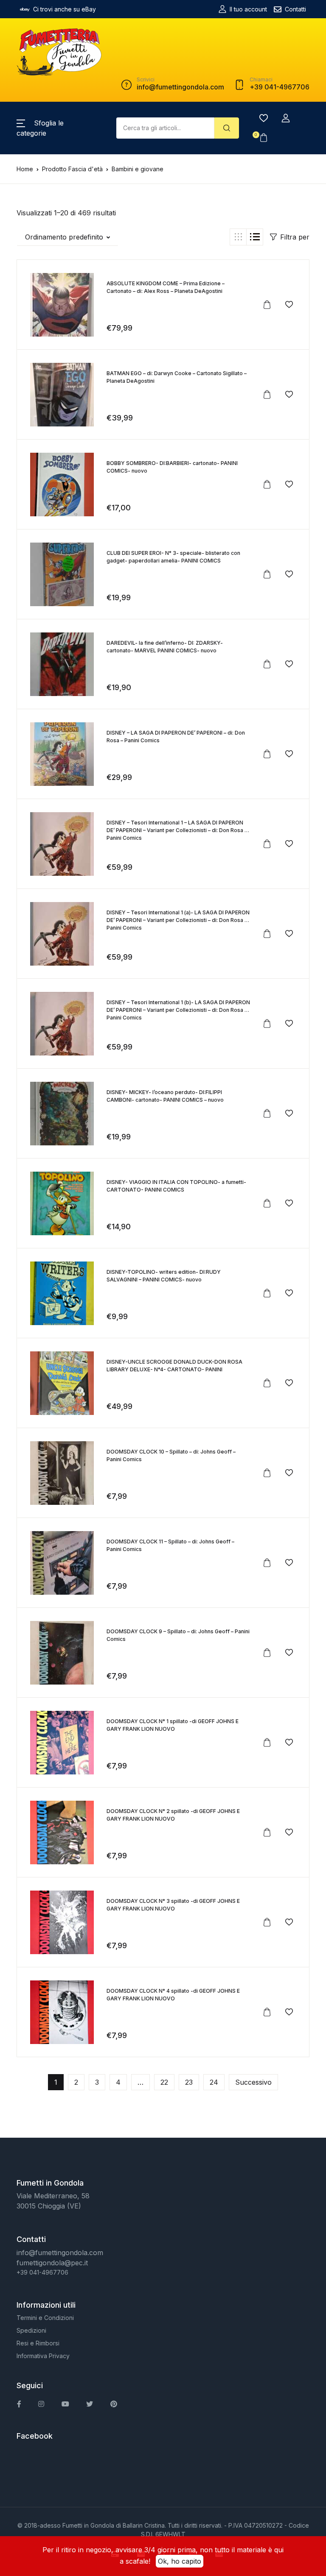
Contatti (295, 9)
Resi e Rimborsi (38, 2343)
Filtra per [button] (295, 237)
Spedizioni (31, 2330)
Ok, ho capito (180, 2561)
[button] (286, 118)
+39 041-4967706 (42, 2272)
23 (189, 2082)
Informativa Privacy (43, 2356)
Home (25, 169)
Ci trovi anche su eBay (65, 9)
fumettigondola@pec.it (52, 2263)
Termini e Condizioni (45, 2318)
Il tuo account (248, 9)
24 (214, 2082)
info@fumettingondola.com (60, 2253)
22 (164, 2082)
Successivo (253, 2082)
